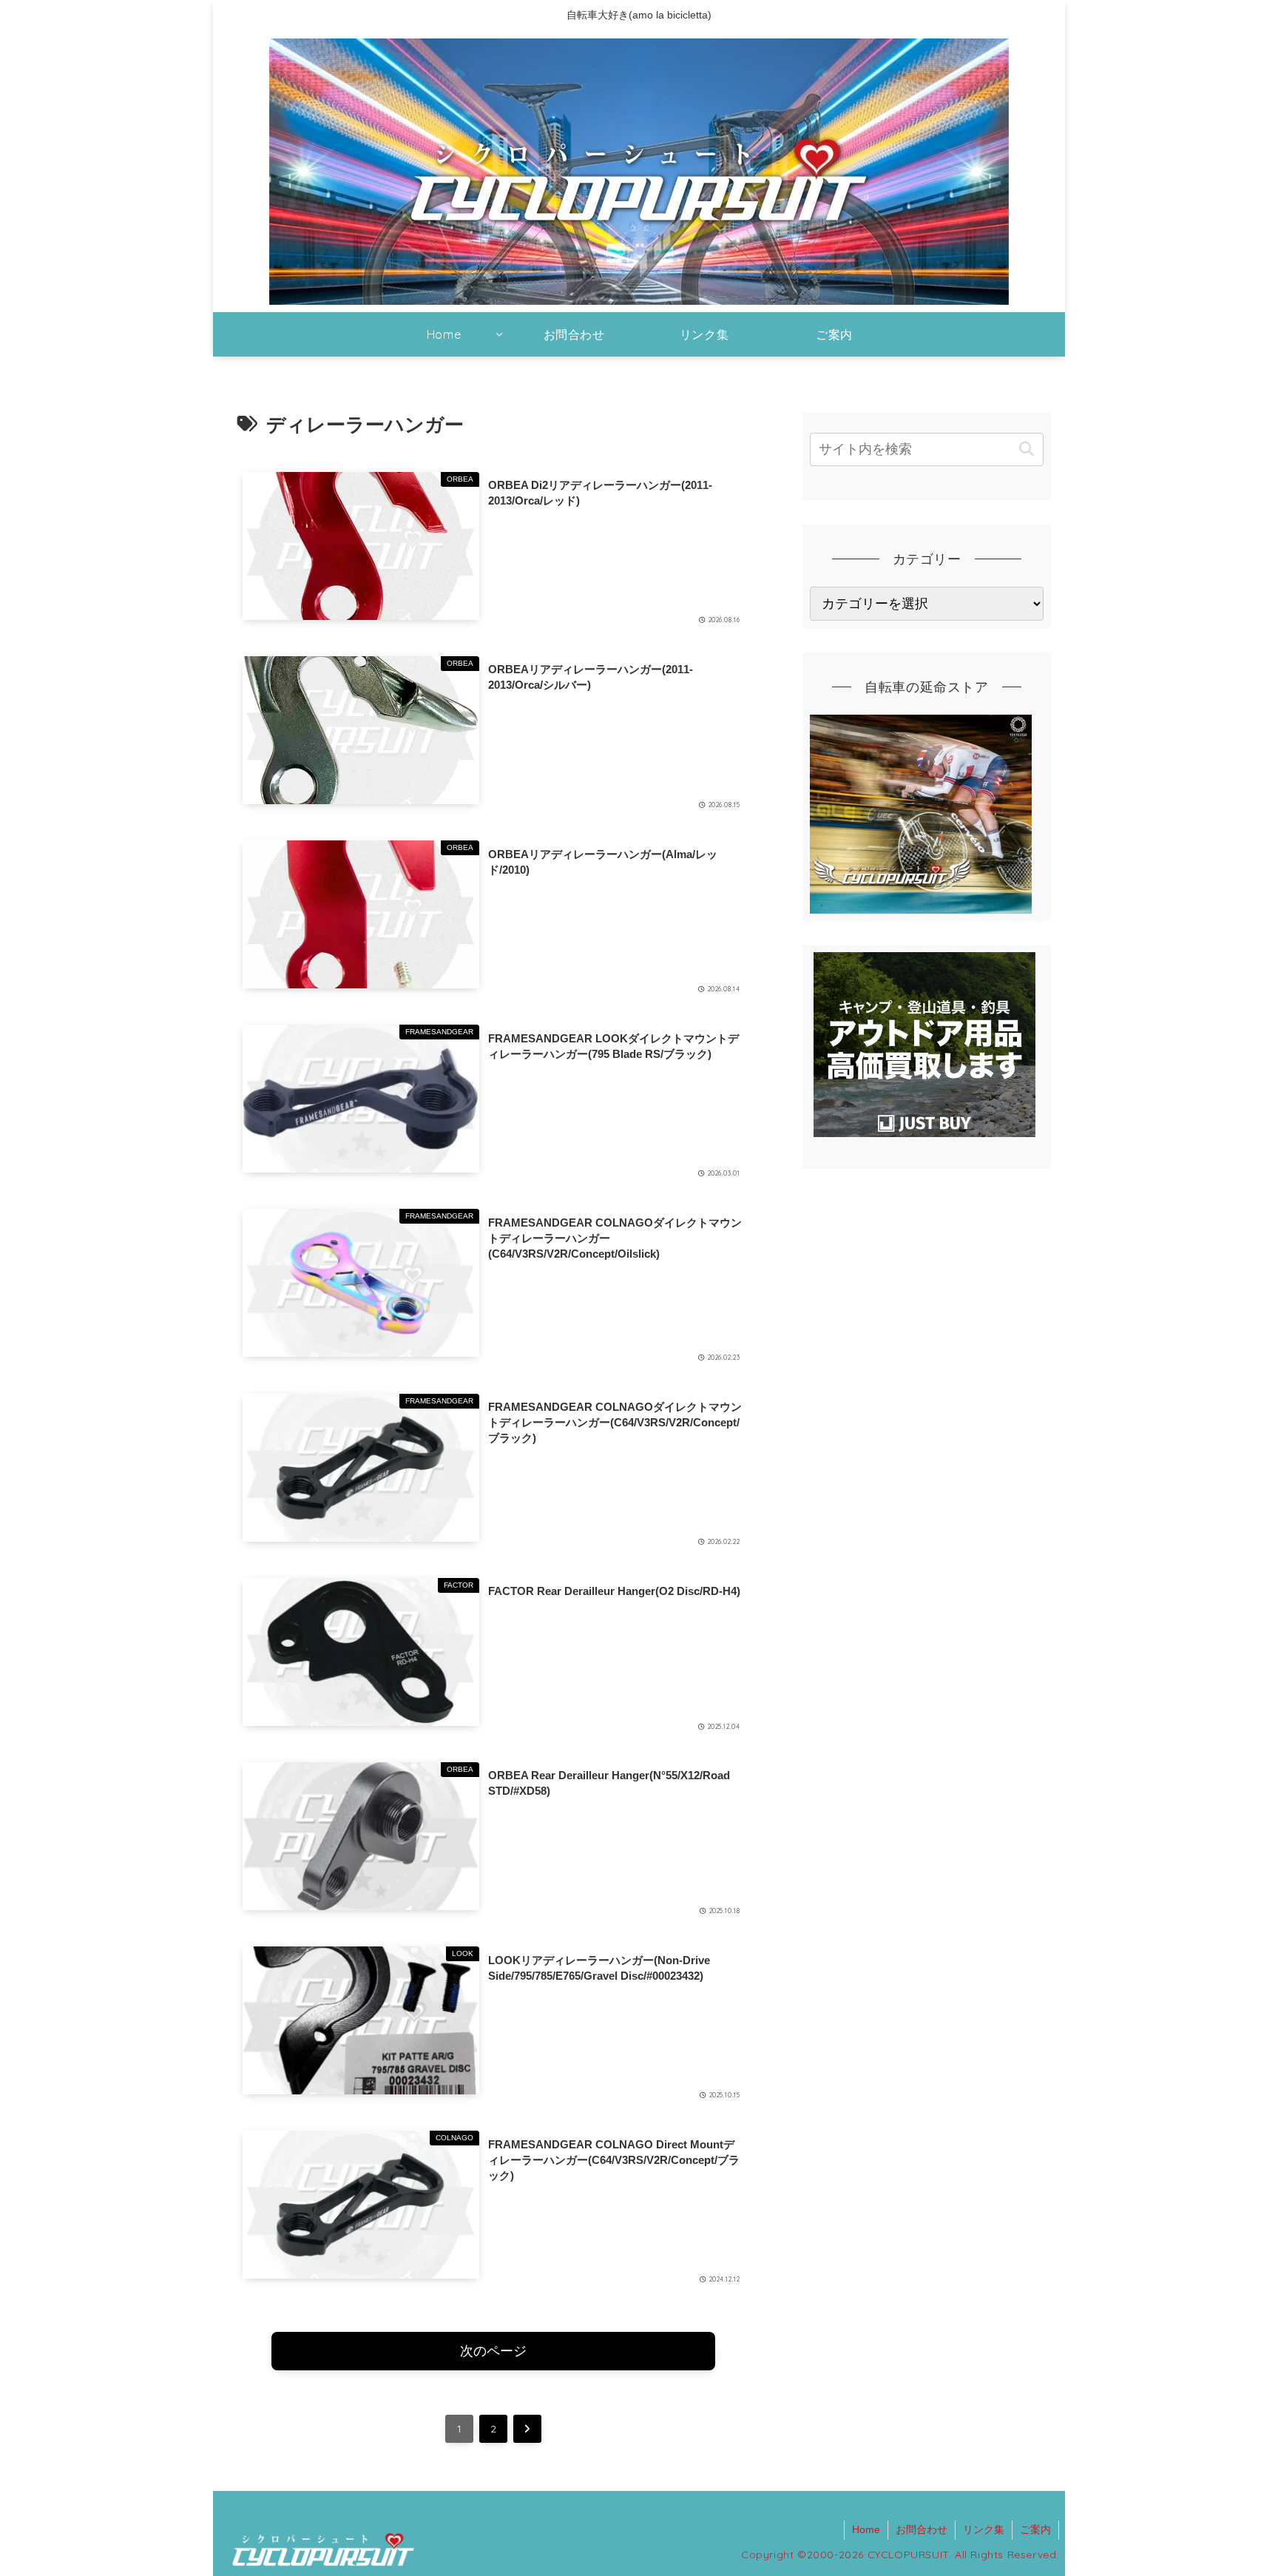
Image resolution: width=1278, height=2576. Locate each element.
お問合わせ (922, 2529)
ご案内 (1035, 2529)
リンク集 (984, 2529)
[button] (1026, 449)
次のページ (493, 2351)
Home (866, 2529)
